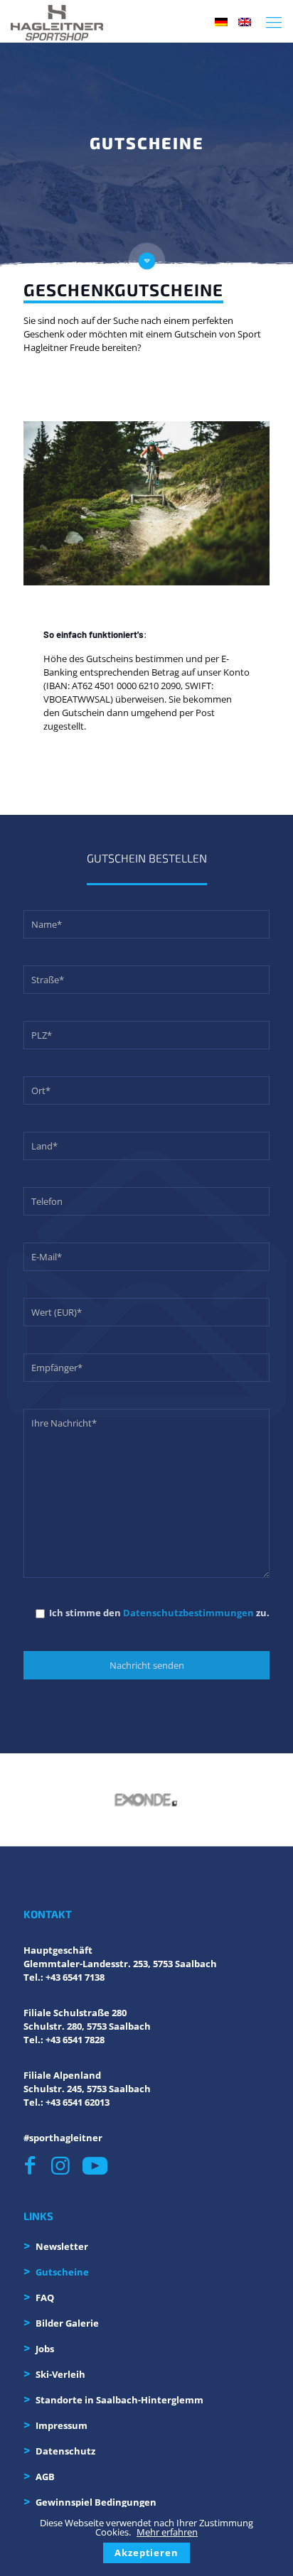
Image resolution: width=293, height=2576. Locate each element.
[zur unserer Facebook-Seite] (34, 2166)
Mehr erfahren (167, 2532)
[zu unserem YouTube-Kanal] (94, 2166)
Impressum (62, 2425)
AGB (45, 2477)
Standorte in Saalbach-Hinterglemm (119, 2400)
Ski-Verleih (60, 2374)
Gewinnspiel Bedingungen (96, 2502)
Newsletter (62, 2246)
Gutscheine (62, 2272)
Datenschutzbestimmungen (188, 1613)
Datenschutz (65, 2451)
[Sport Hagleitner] (57, 21)
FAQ (45, 2298)
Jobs (45, 2349)
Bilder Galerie (67, 2323)
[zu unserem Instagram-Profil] (63, 2166)
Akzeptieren (146, 2553)
